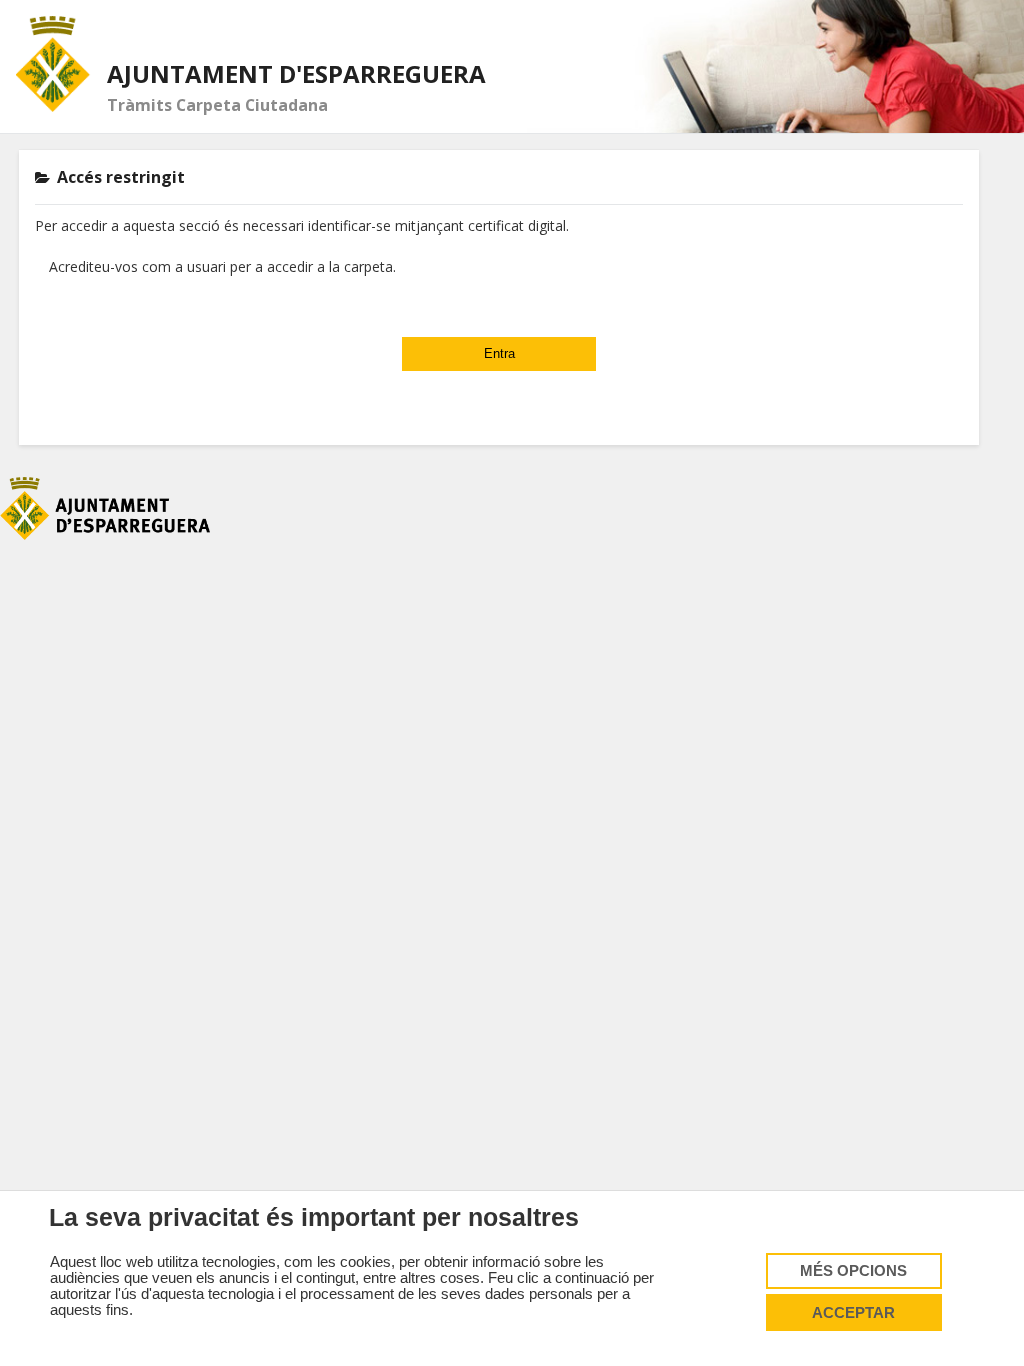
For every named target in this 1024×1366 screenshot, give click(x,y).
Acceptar (853, 1313)
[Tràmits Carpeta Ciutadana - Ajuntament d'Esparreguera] (53, 64)
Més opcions (853, 1271)
